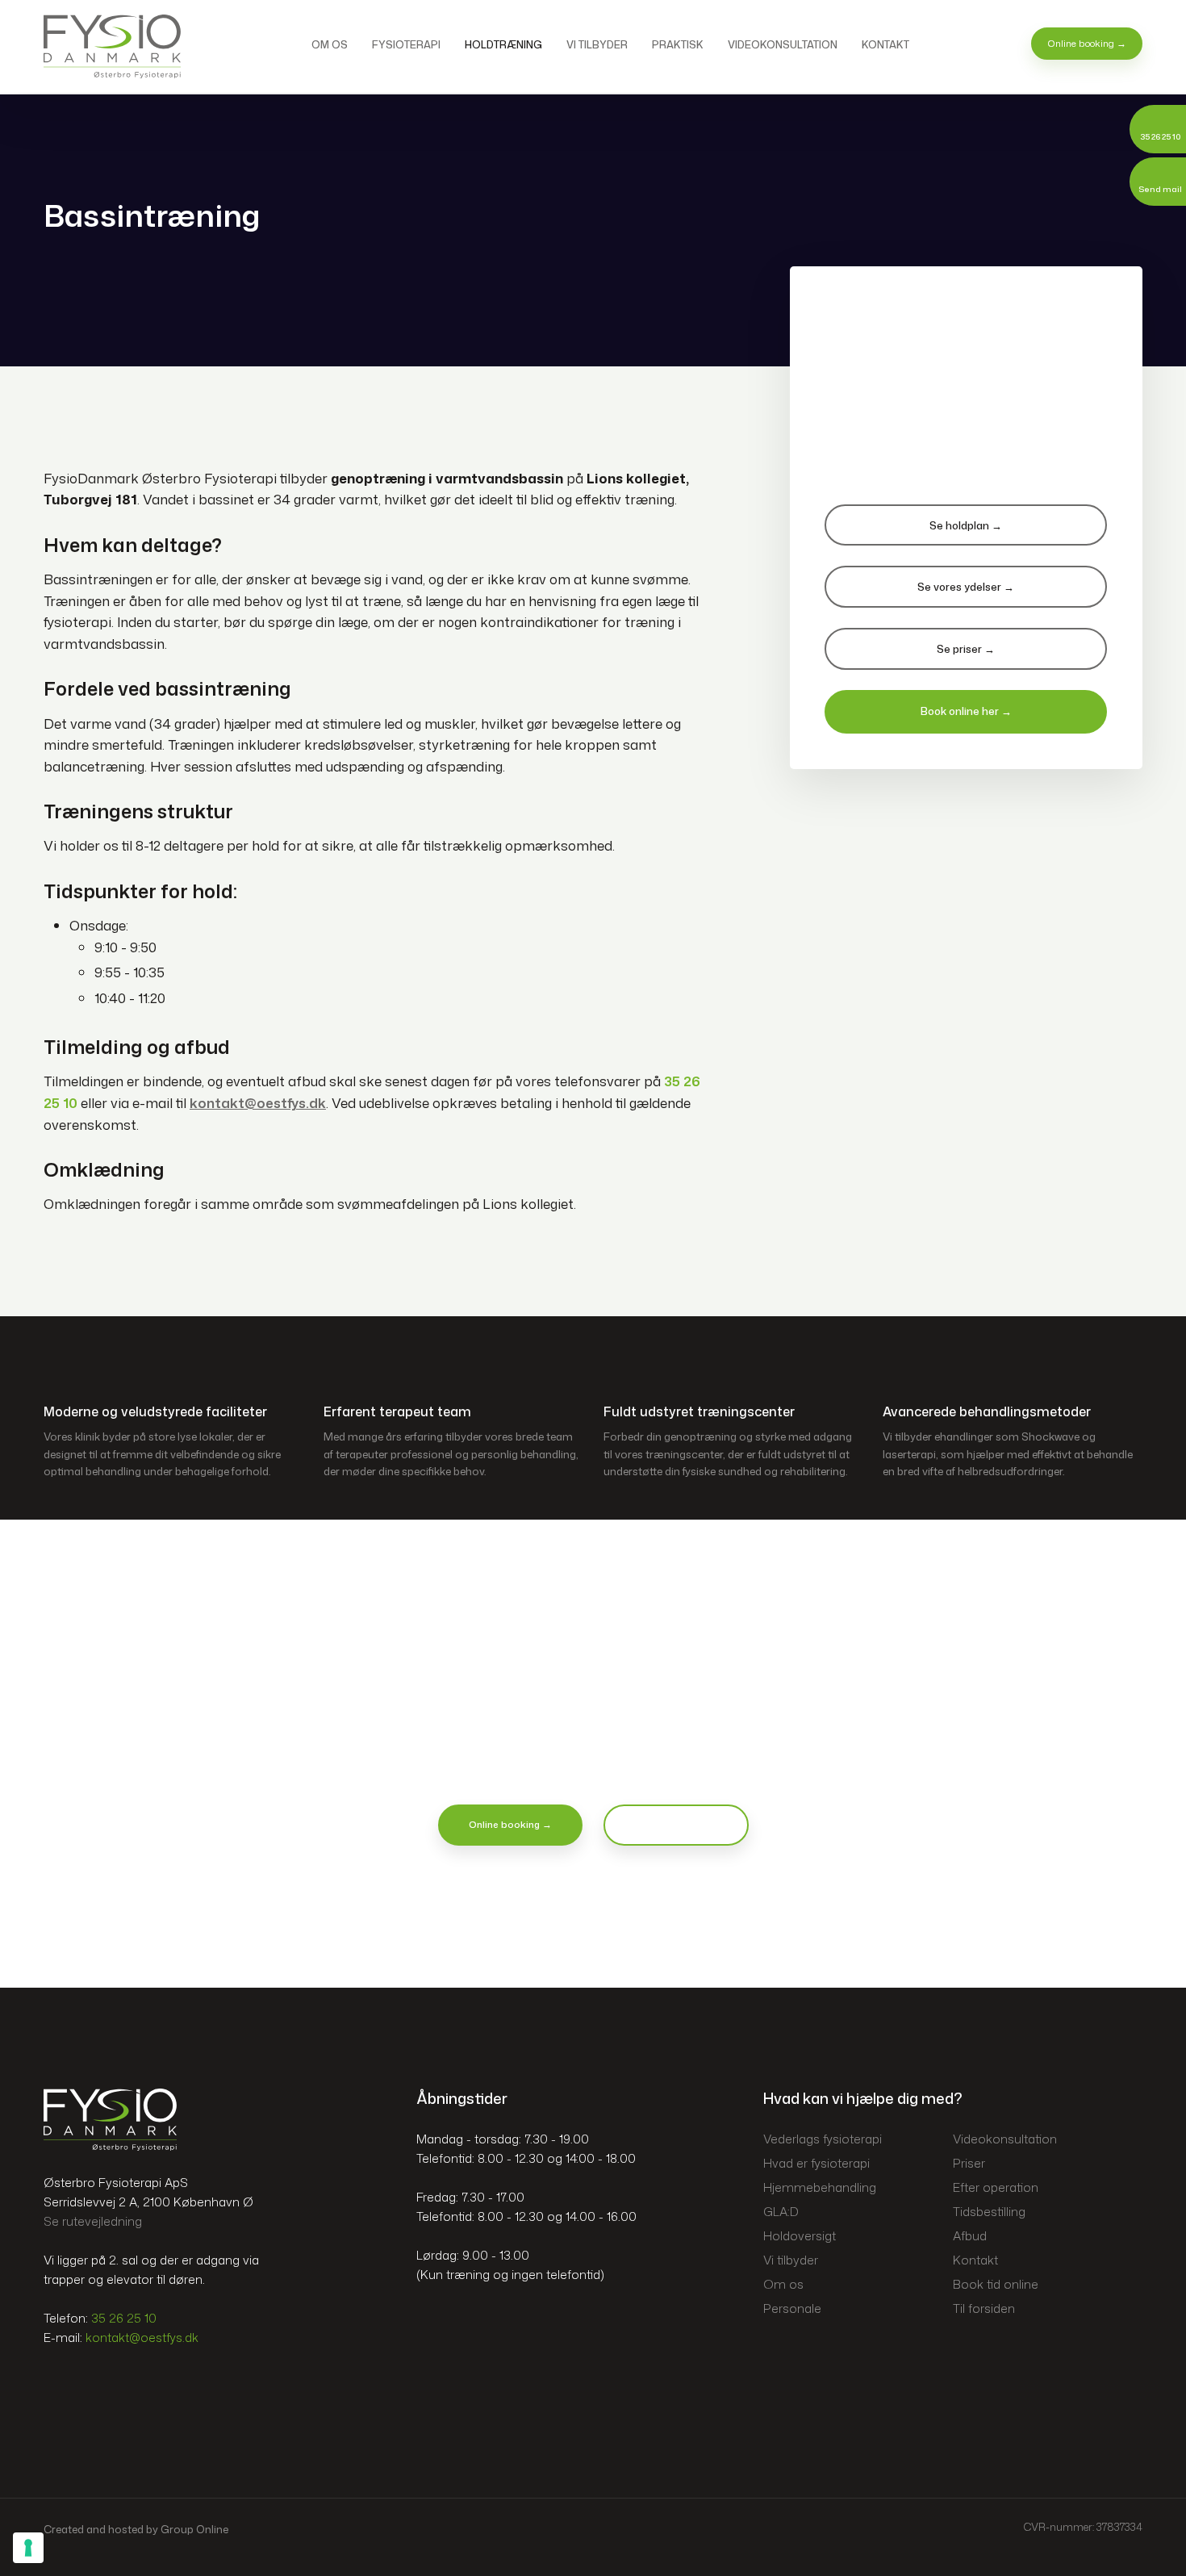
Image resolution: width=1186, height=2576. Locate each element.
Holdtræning (503, 44)
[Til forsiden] (112, 46)
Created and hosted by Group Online (136, 2529)
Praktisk (678, 44)
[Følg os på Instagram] (88, 2386)
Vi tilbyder (597, 44)
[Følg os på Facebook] (58, 2386)
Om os (330, 44)
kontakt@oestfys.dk (142, 2338)
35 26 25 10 (124, 2318)
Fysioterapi (406, 44)
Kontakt (885, 44)
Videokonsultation (783, 44)
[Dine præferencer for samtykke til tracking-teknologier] (28, 2548)
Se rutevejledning (93, 2221)
